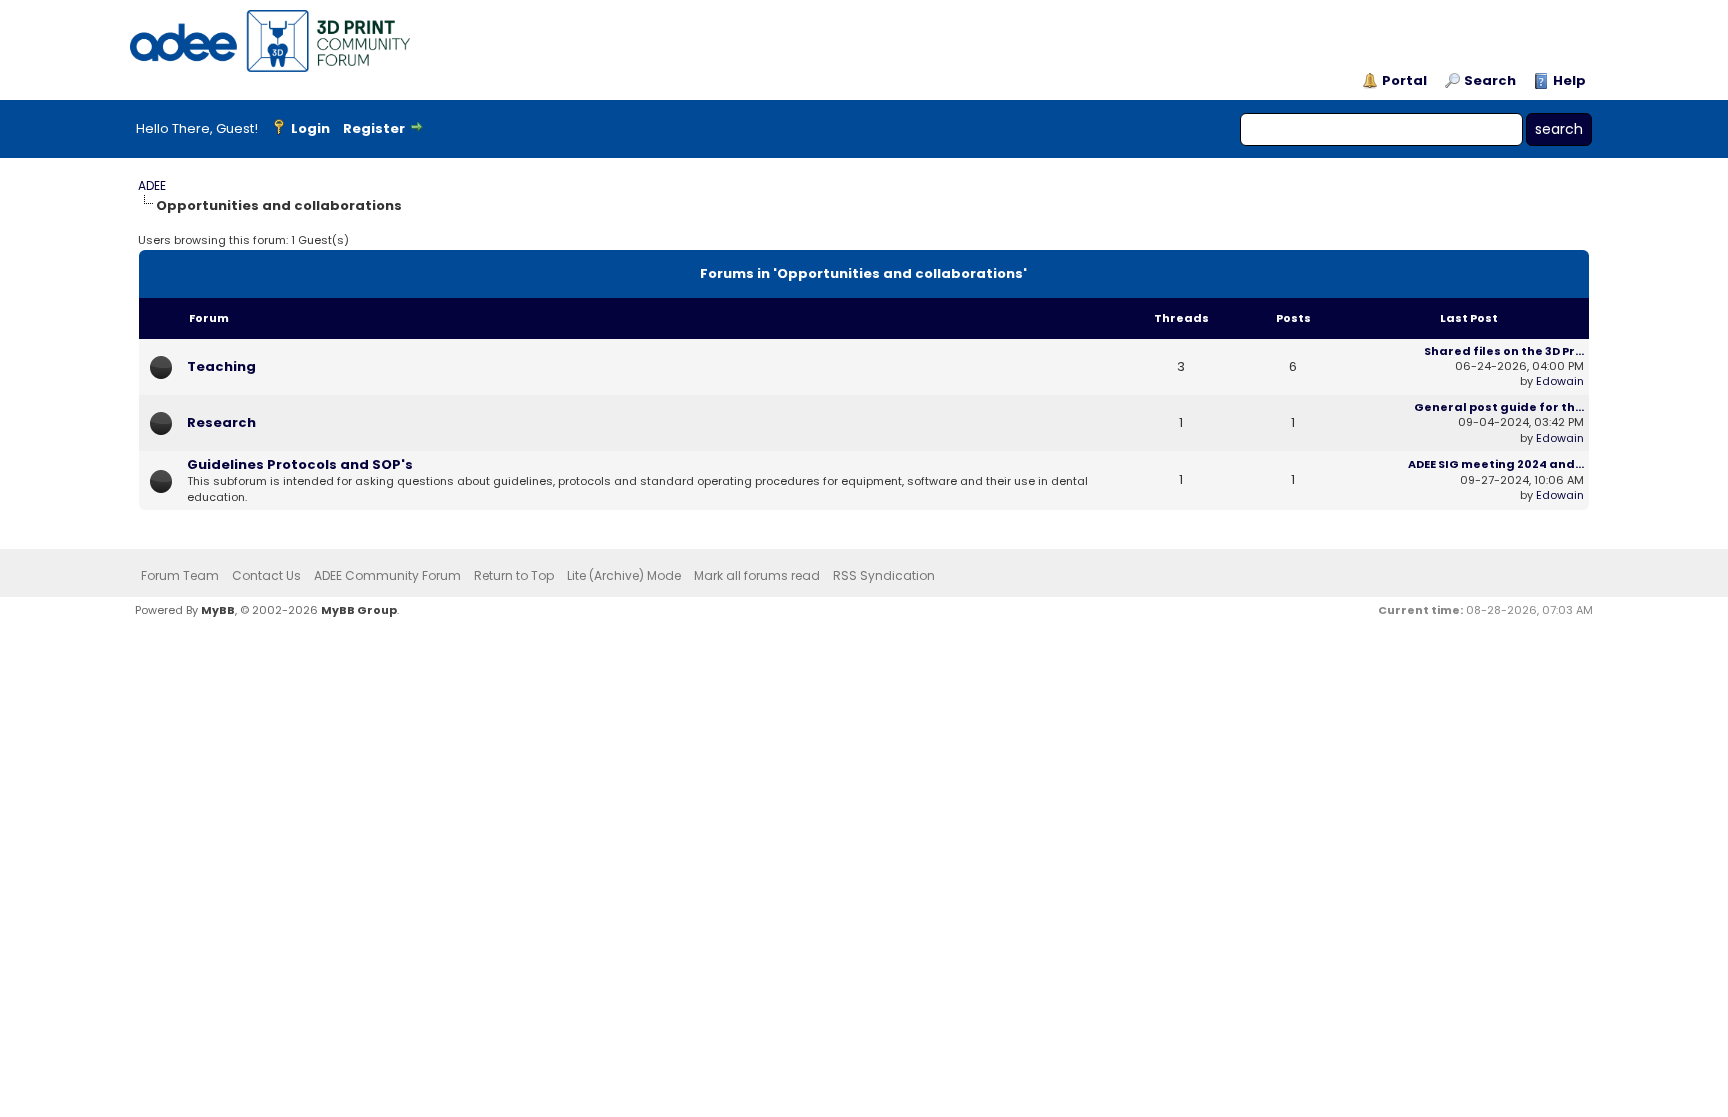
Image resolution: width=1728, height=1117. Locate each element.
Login (310, 128)
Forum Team (180, 575)
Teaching (221, 366)
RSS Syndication (884, 575)
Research (221, 422)
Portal (1404, 81)
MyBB (218, 610)
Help (1569, 81)
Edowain (1560, 381)
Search (1490, 81)
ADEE (152, 185)
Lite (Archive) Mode (624, 575)
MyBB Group (359, 610)
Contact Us (266, 575)
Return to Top (514, 575)
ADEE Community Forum (387, 575)
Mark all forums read (757, 575)
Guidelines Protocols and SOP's (300, 464)
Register (374, 128)
